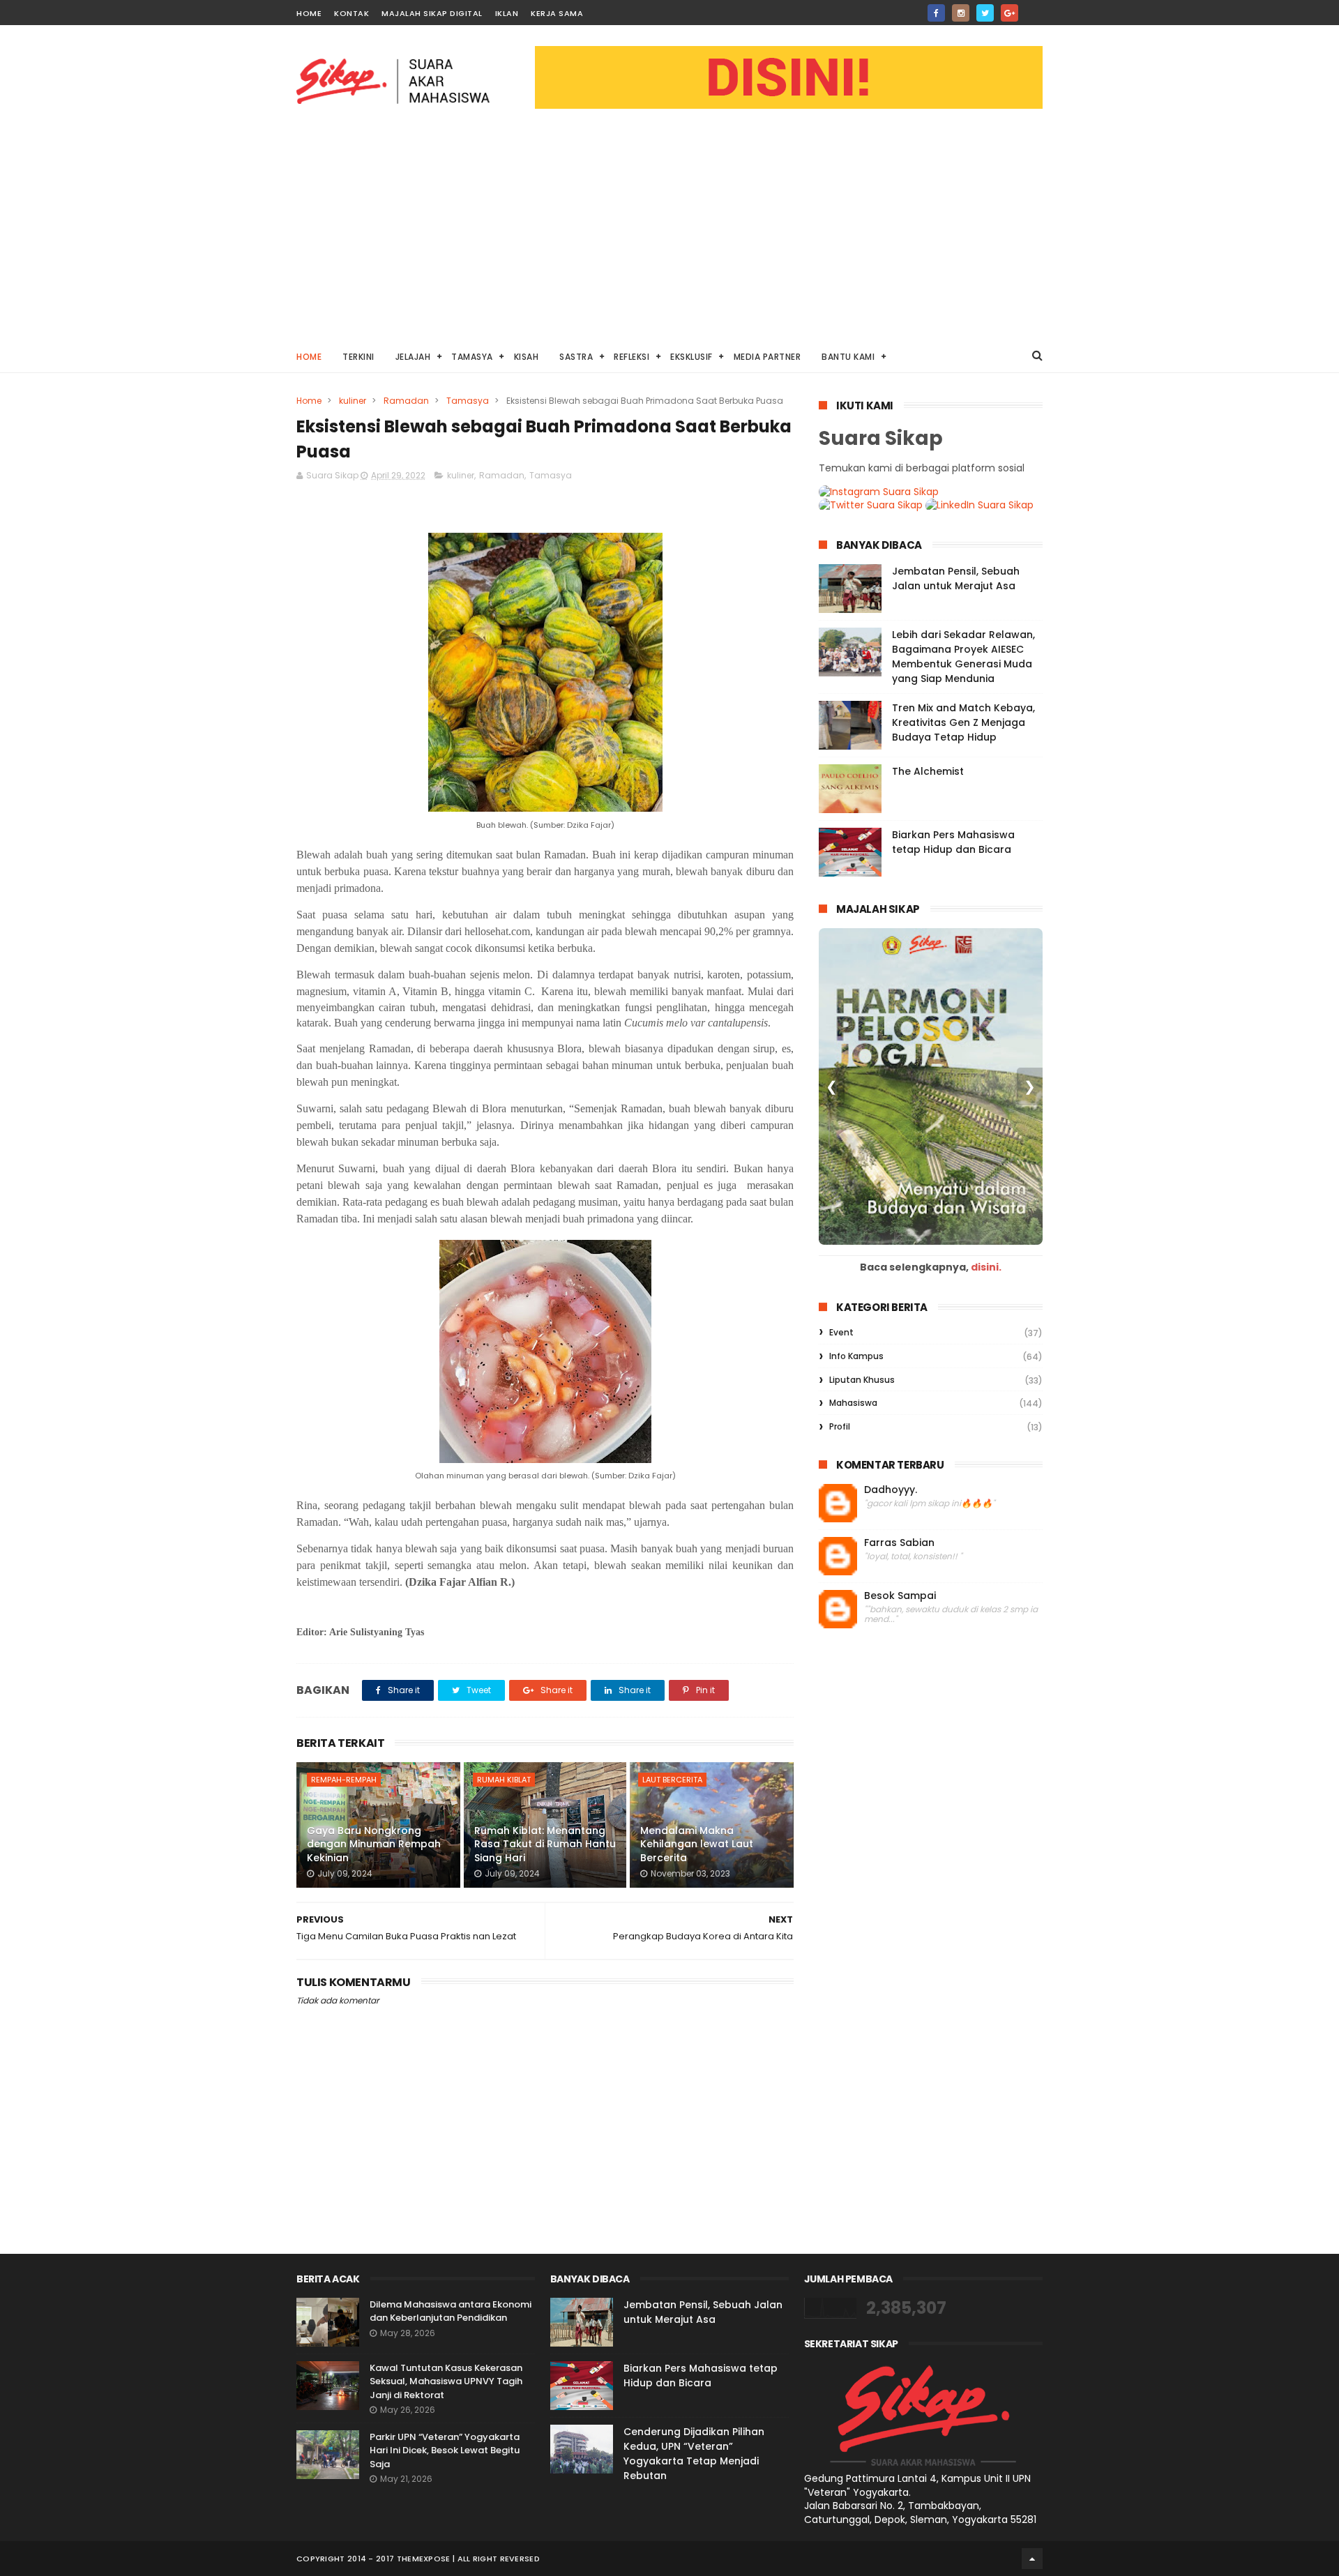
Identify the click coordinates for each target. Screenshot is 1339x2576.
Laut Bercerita (672, 1780)
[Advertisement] (669, 234)
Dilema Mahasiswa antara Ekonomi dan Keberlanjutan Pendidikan (451, 2311)
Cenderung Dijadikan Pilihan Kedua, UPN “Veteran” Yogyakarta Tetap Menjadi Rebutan (694, 2454)
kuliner (353, 401)
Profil (840, 1426)
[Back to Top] (1032, 2559)
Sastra (576, 357)
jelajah (413, 357)
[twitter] (985, 13)
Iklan (507, 13)
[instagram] (961, 13)
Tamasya (472, 357)
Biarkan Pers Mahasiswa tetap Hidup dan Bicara (953, 842)
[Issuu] (1034, 9)
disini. (986, 1267)
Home (309, 13)
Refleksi (631, 357)
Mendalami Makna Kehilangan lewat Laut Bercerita (697, 1844)
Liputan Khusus (862, 1380)
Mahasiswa (853, 1403)
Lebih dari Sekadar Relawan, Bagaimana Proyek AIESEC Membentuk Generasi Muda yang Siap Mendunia (963, 657)
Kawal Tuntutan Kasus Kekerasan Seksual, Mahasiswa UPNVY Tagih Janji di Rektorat (446, 2381)
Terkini (358, 357)
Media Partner (767, 357)
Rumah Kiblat (504, 1780)
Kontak (351, 13)
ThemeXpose (424, 2559)
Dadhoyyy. (891, 1490)
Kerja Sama (557, 13)
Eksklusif (691, 357)
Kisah (527, 357)
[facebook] (936, 13)
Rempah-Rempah (344, 1780)
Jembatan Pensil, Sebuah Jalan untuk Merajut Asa (956, 578)
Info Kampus (856, 1356)
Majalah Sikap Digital (432, 13)
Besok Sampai (900, 1596)
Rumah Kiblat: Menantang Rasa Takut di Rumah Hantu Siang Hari (545, 1844)
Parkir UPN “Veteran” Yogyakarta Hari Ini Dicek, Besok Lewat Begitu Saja (445, 2450)
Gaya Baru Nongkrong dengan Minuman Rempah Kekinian (374, 1844)
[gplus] (1009, 13)
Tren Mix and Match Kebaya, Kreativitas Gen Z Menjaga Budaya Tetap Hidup (963, 722)
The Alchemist (928, 771)
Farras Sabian (899, 1543)
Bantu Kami (848, 357)
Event (841, 1332)
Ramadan (406, 401)
